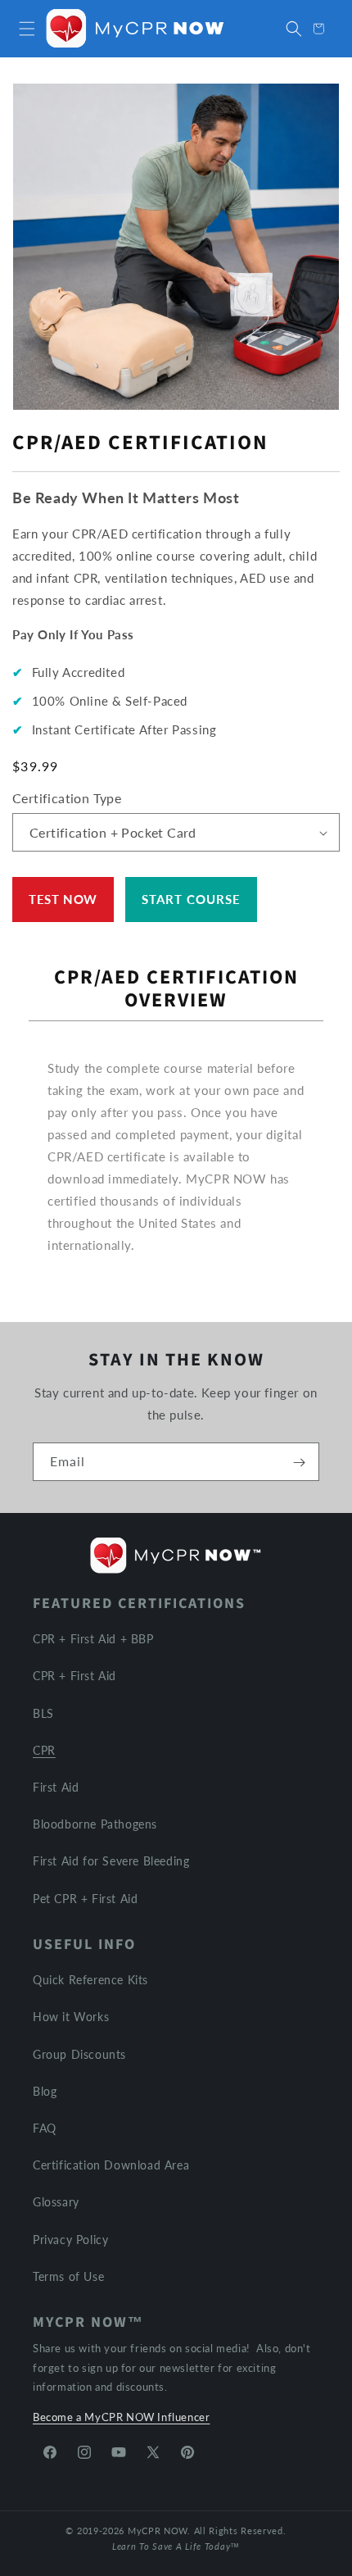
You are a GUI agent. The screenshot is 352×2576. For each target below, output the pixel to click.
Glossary (56, 2202)
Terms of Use (68, 2276)
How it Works (71, 2017)
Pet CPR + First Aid (85, 1899)
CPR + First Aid (74, 1676)
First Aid (56, 1787)
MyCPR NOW (158, 2531)
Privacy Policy (70, 2240)
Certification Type (67, 798)
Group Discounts (79, 2054)
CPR (44, 1750)
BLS (43, 1713)
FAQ (45, 2128)
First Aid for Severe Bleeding (111, 1861)
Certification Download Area (111, 2165)
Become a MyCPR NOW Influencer (121, 2417)
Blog (45, 2091)
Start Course (191, 899)
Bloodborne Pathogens (95, 1824)
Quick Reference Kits (90, 1980)
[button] (27, 29)
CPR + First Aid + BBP (93, 1639)
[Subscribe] (299, 1462)
